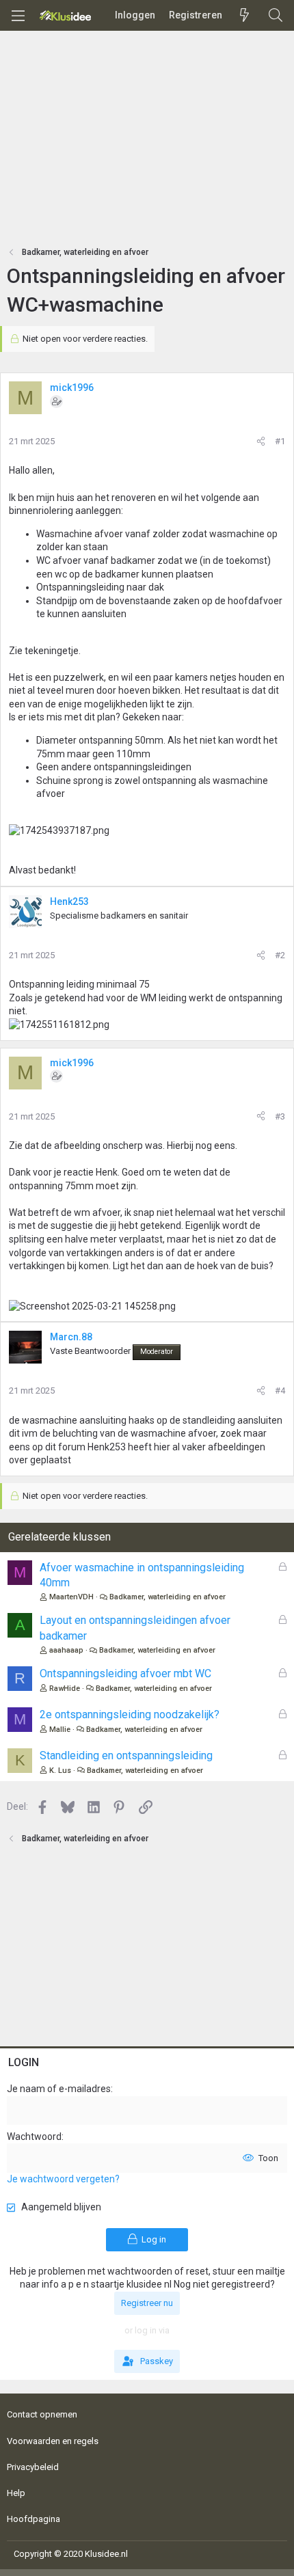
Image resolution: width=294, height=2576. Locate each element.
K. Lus (60, 1771)
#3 (280, 1116)
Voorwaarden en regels (53, 2441)
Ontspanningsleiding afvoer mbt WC (125, 1673)
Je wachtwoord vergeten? (63, 2179)
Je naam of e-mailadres (59, 2089)
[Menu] (18, 16)
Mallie (60, 1730)
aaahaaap (66, 1650)
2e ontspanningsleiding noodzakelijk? (130, 1714)
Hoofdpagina (34, 2519)
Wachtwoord (34, 2137)
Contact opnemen (42, 2414)
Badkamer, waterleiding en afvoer (168, 1597)
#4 (280, 1391)
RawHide (65, 1689)
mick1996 (72, 388)
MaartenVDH (71, 1597)
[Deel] (261, 442)
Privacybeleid (33, 2467)
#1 (280, 441)
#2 (280, 955)
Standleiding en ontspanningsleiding (126, 1755)
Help (16, 2493)
